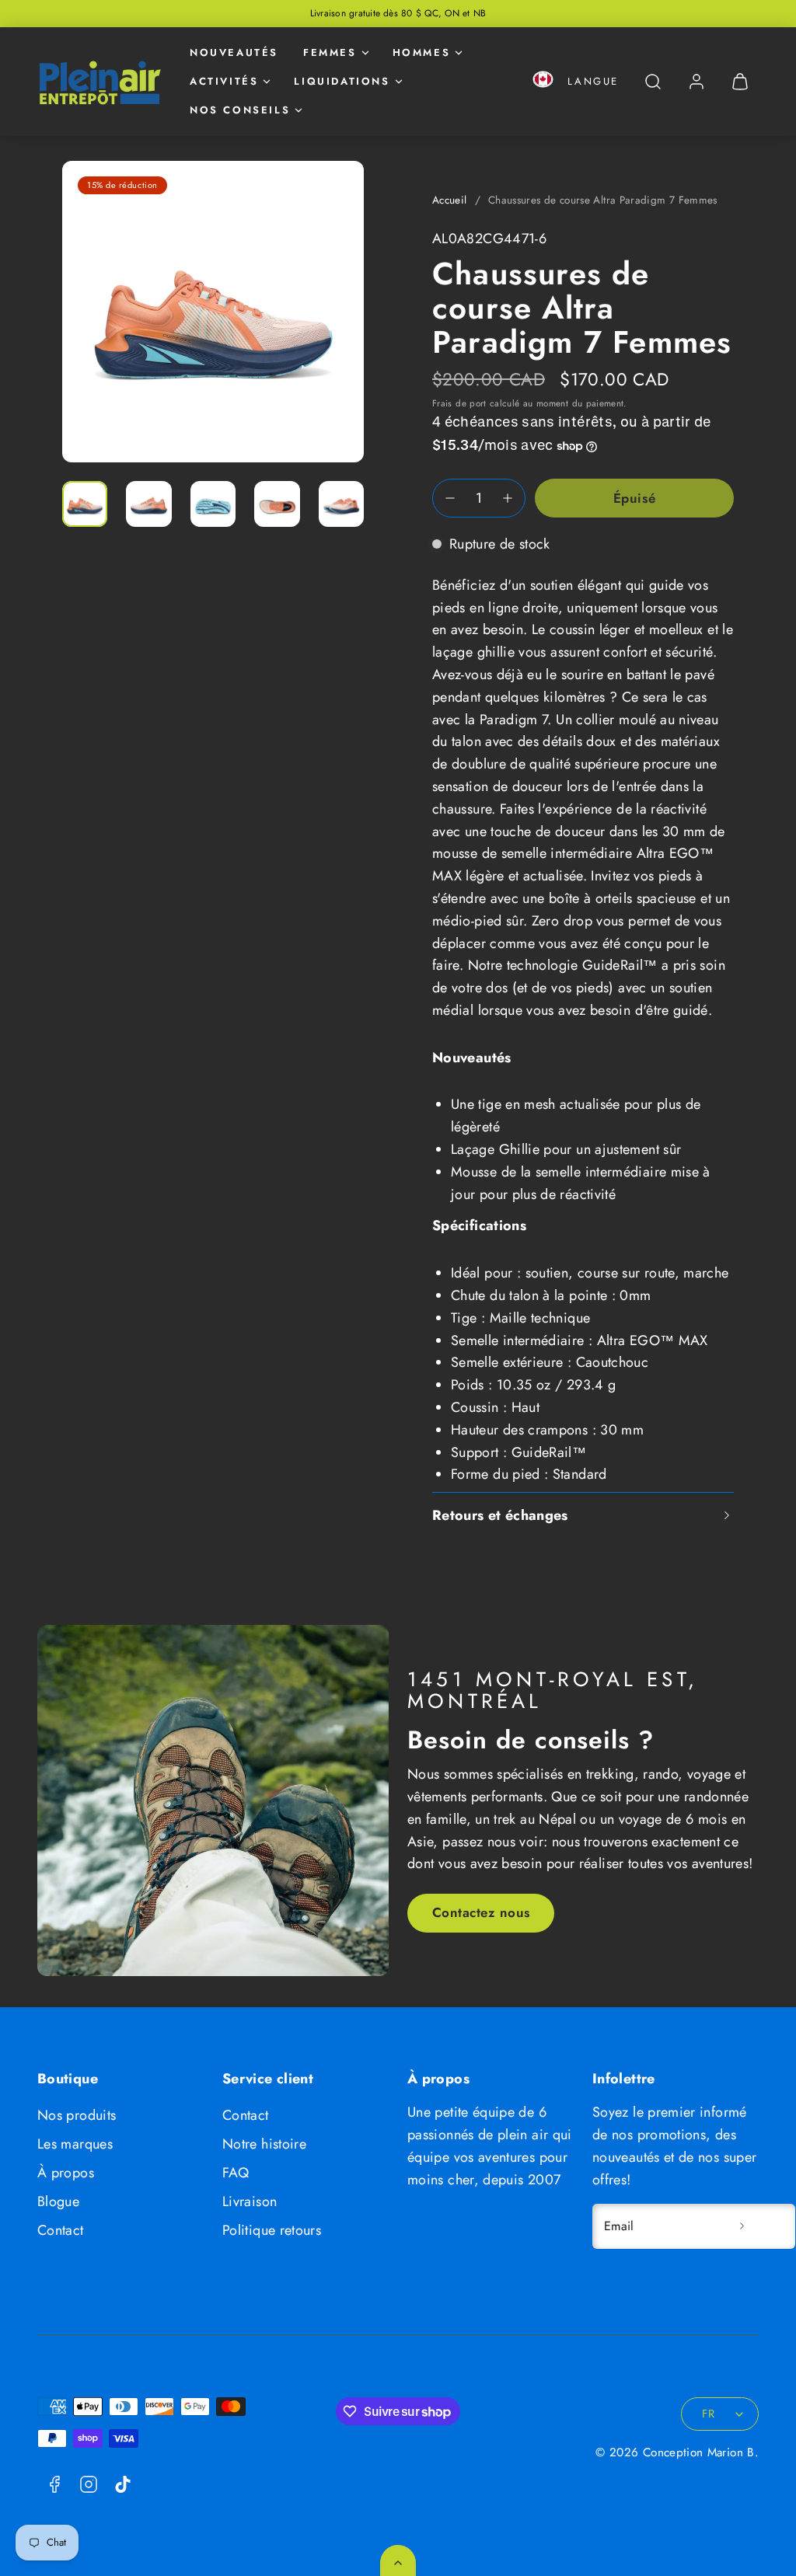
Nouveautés (234, 52)
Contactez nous (481, 1912)
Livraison (250, 2201)
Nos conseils (240, 110)
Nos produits (77, 2115)
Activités (224, 81)
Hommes (422, 52)
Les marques (75, 2144)
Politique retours (272, 2230)
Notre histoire (264, 2144)
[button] (543, 82)
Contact (61, 2230)
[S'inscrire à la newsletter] (742, 2226)
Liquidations (342, 81)
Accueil (450, 200)
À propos (66, 2173)
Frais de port (459, 403)
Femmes (330, 52)
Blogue (58, 2201)
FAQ (236, 2173)
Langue (593, 81)
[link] (696, 82)
